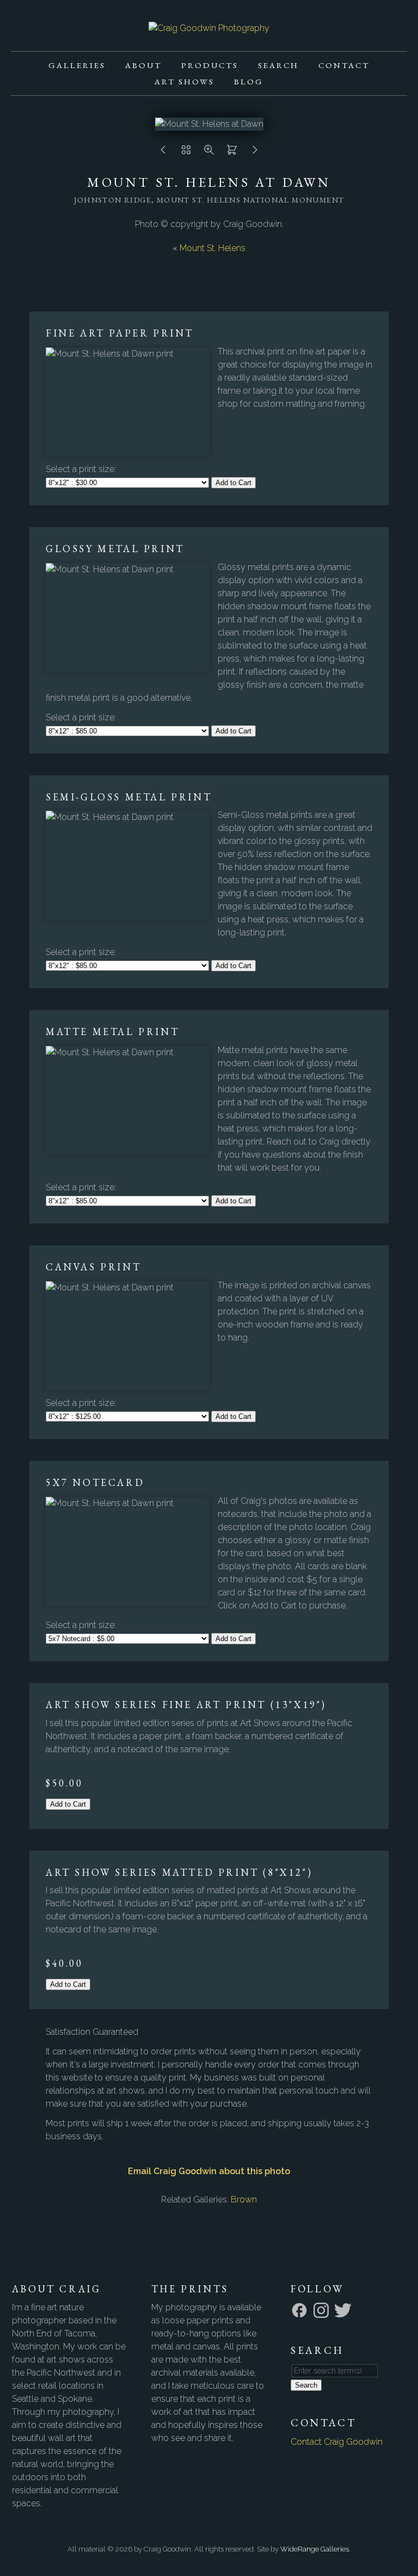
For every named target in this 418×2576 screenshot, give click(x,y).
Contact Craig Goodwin (337, 2442)
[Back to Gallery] (186, 153)
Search (278, 65)
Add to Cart (233, 483)
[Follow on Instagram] (323, 2309)
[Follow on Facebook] (301, 2309)
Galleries (77, 65)
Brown (244, 2199)
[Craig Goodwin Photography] (209, 28)
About (143, 65)
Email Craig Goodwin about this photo (209, 2171)
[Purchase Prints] (232, 153)
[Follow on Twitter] (345, 2309)
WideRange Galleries (315, 2549)
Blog (249, 81)
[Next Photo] (255, 153)
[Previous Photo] (163, 153)
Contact (344, 65)
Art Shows (185, 81)
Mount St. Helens (213, 248)
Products (210, 65)
